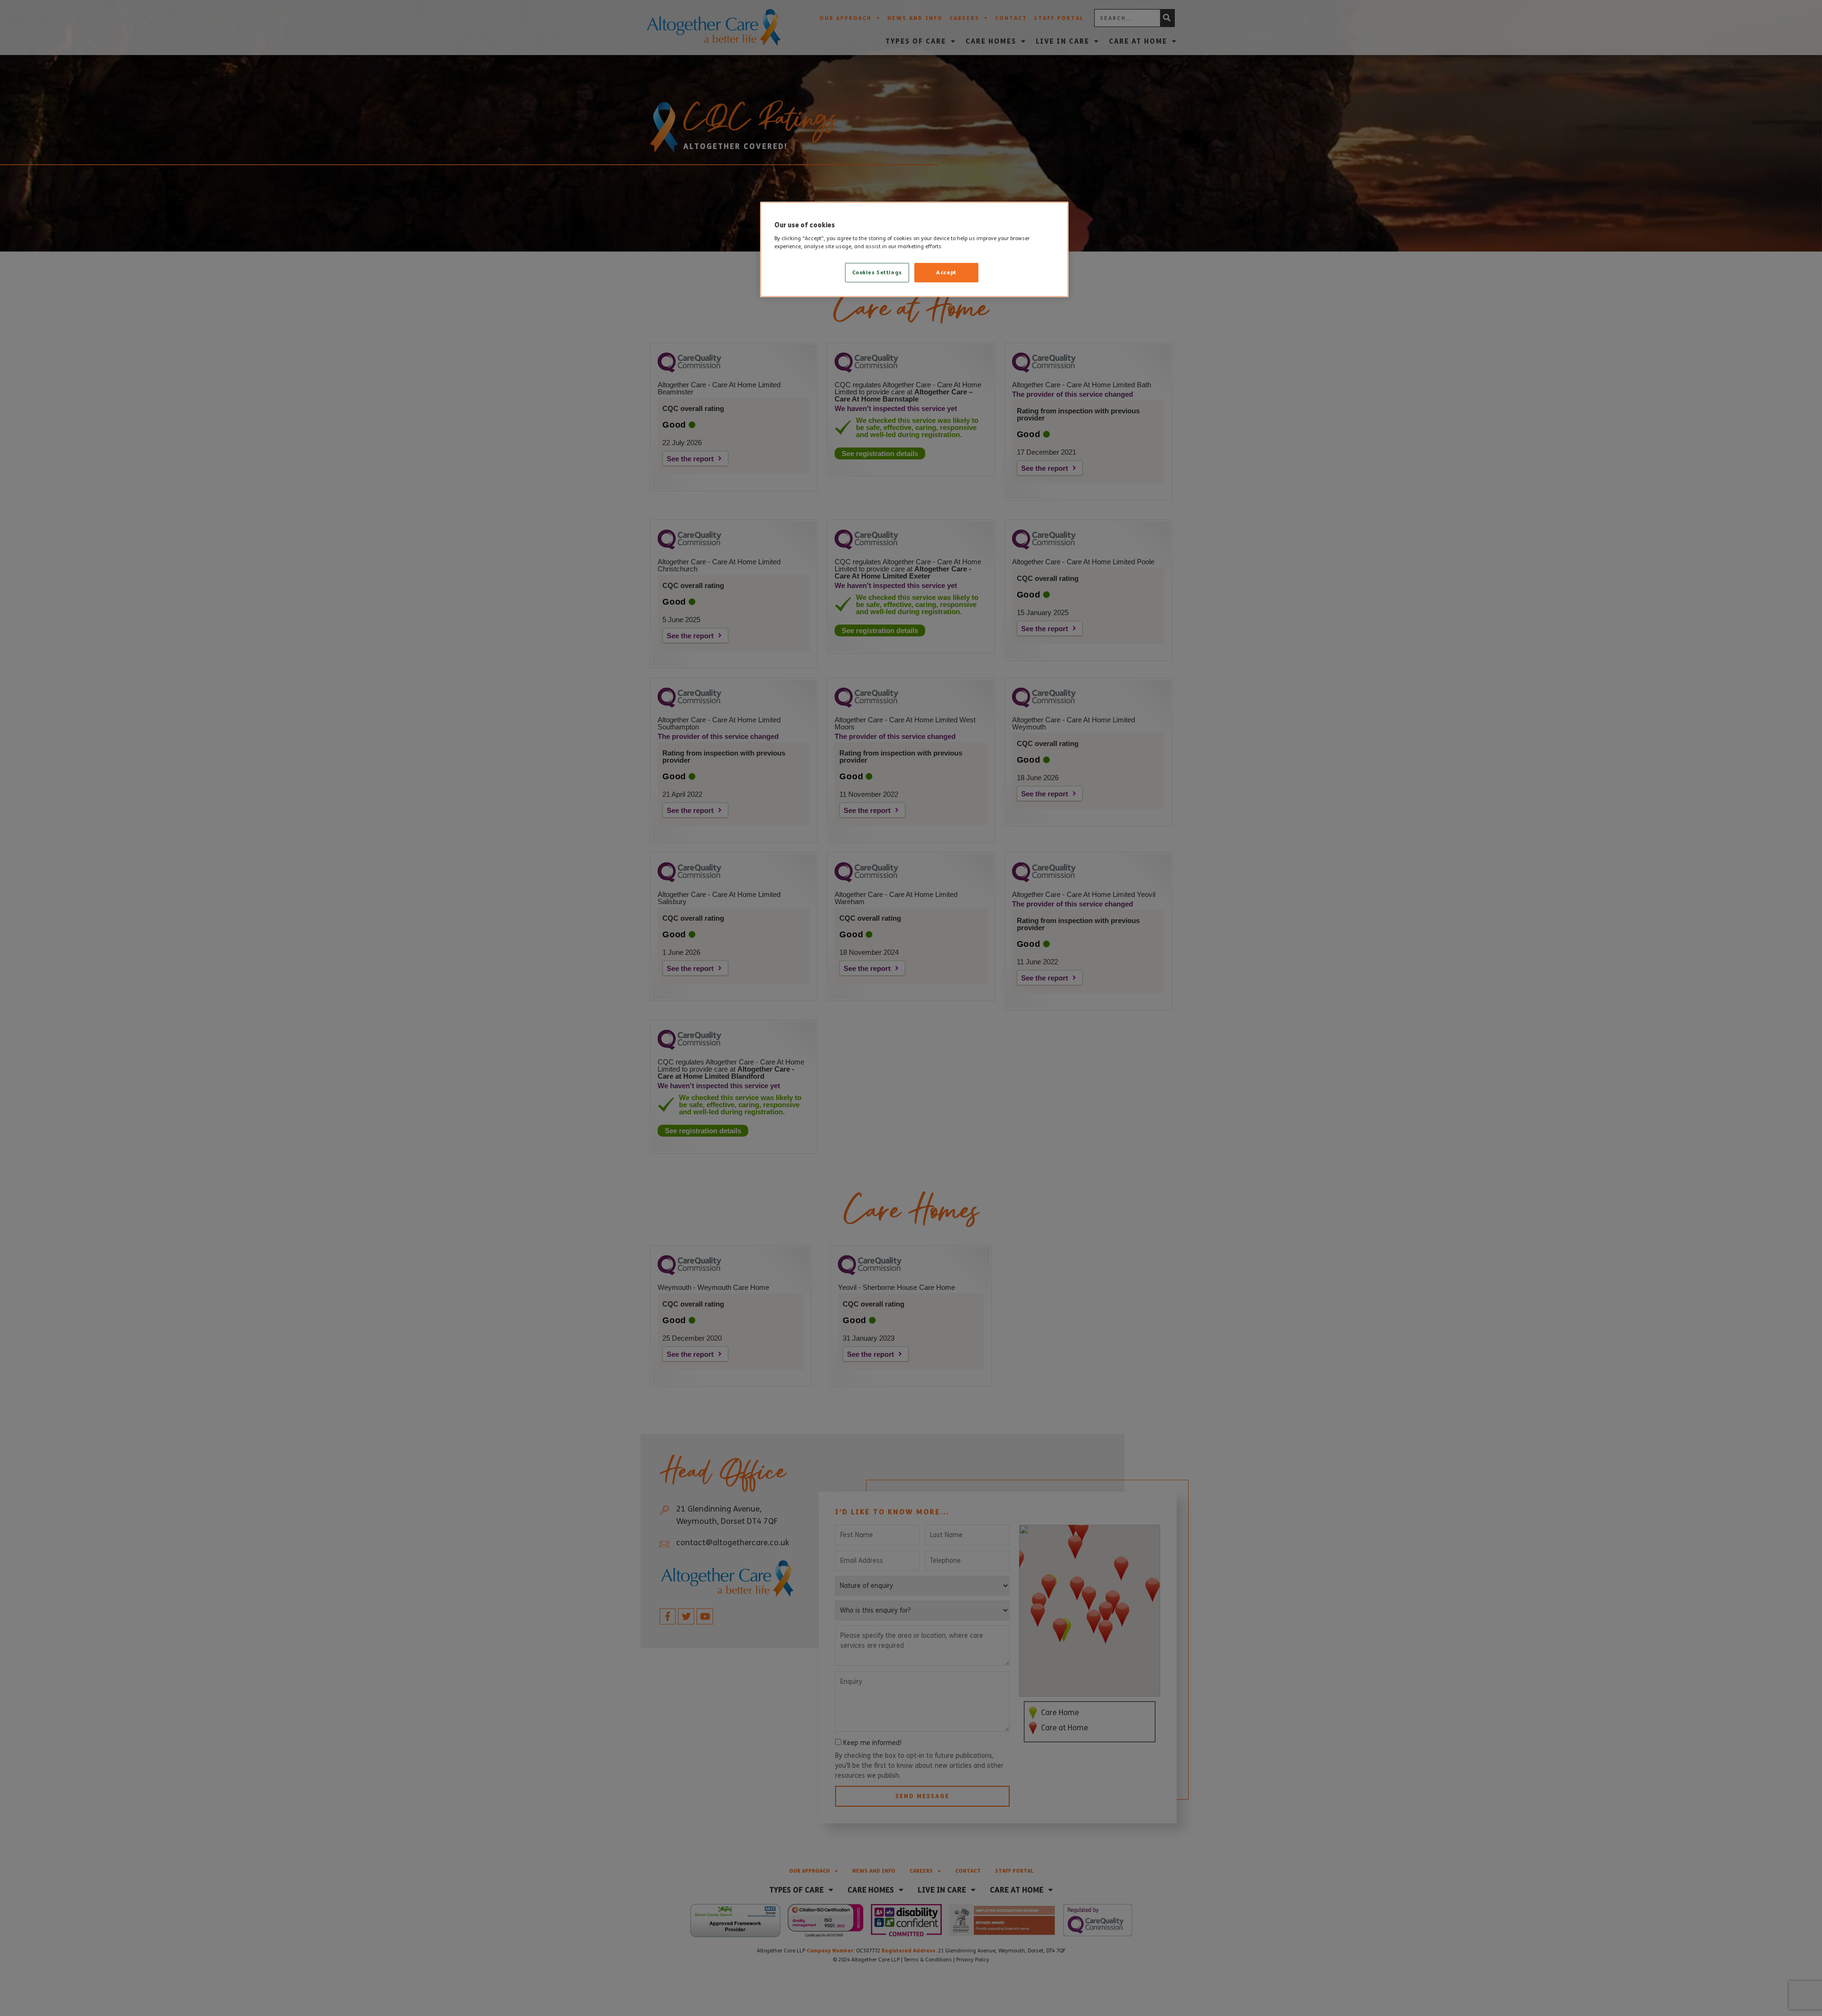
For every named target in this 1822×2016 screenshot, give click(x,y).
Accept (946, 272)
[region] (914, 250)
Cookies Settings (877, 272)
